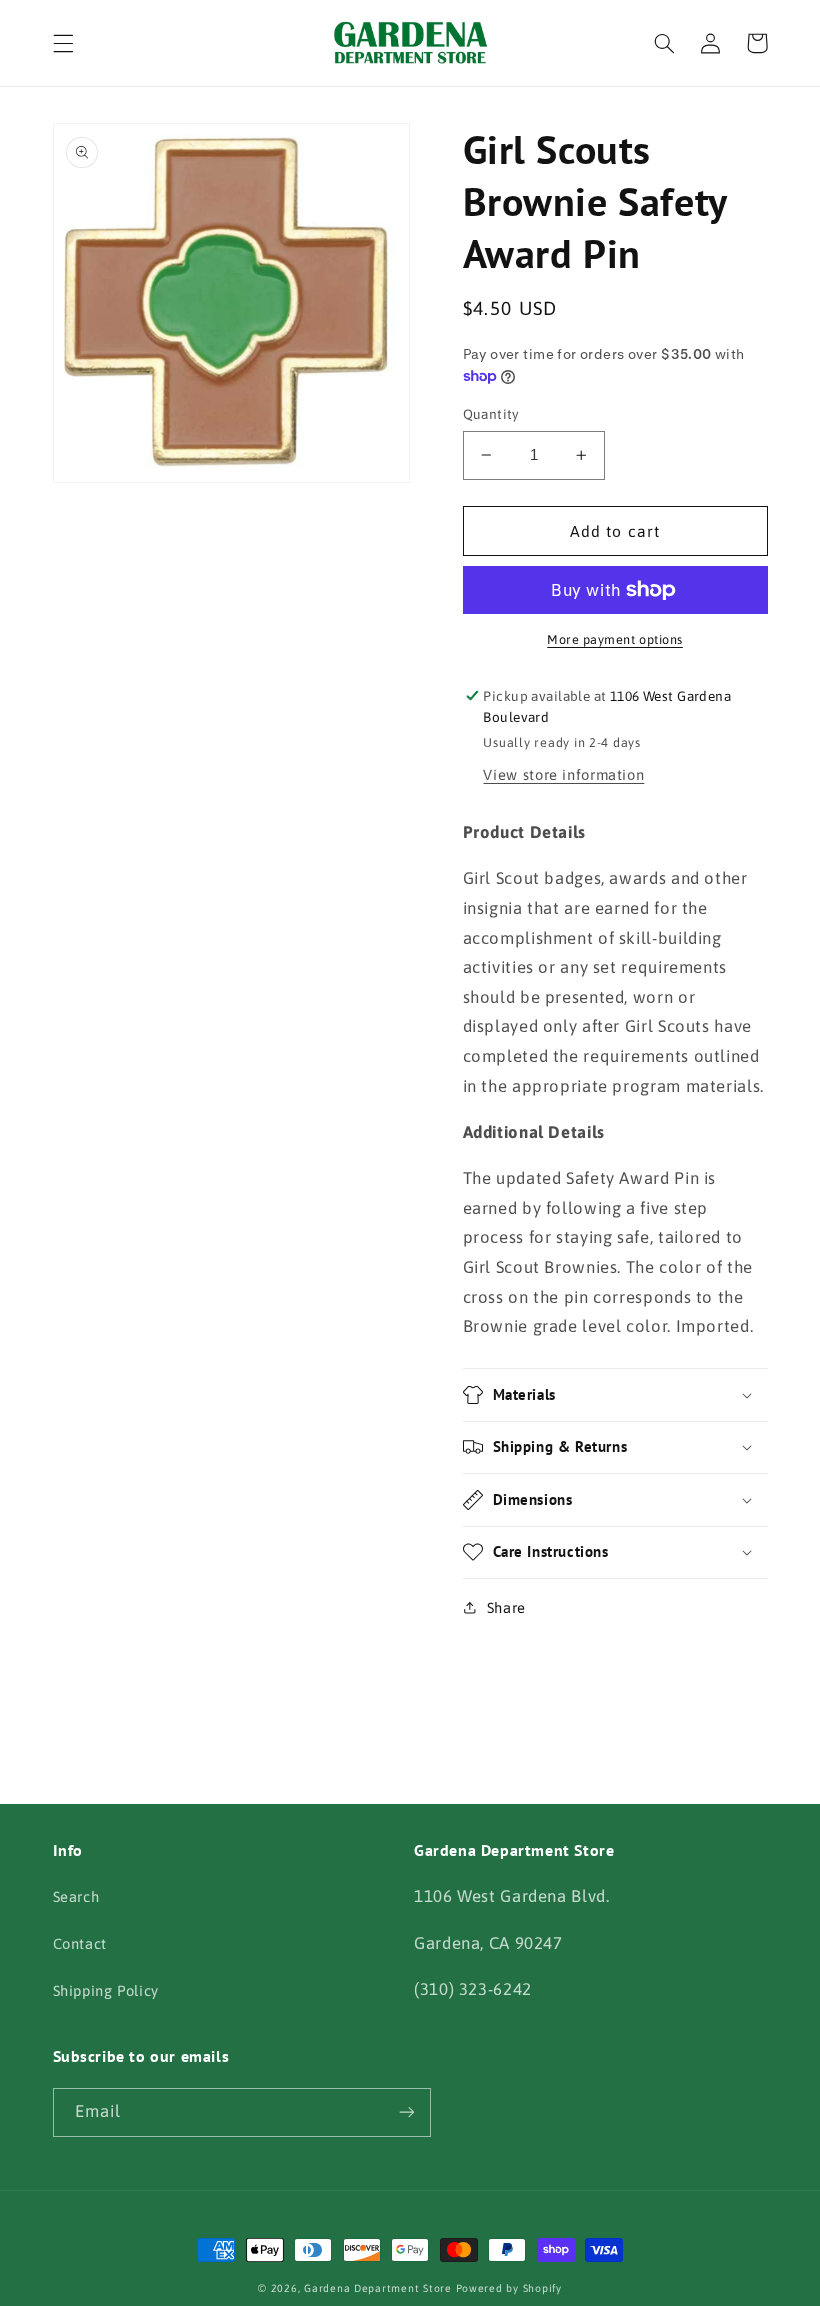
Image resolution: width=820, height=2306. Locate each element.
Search (76, 1896)
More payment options (615, 639)
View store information (563, 774)
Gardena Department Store (378, 2288)
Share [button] (506, 1607)
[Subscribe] (406, 2112)
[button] (63, 43)
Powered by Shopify (509, 2288)
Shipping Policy (106, 1990)
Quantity (491, 414)
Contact (80, 1943)
